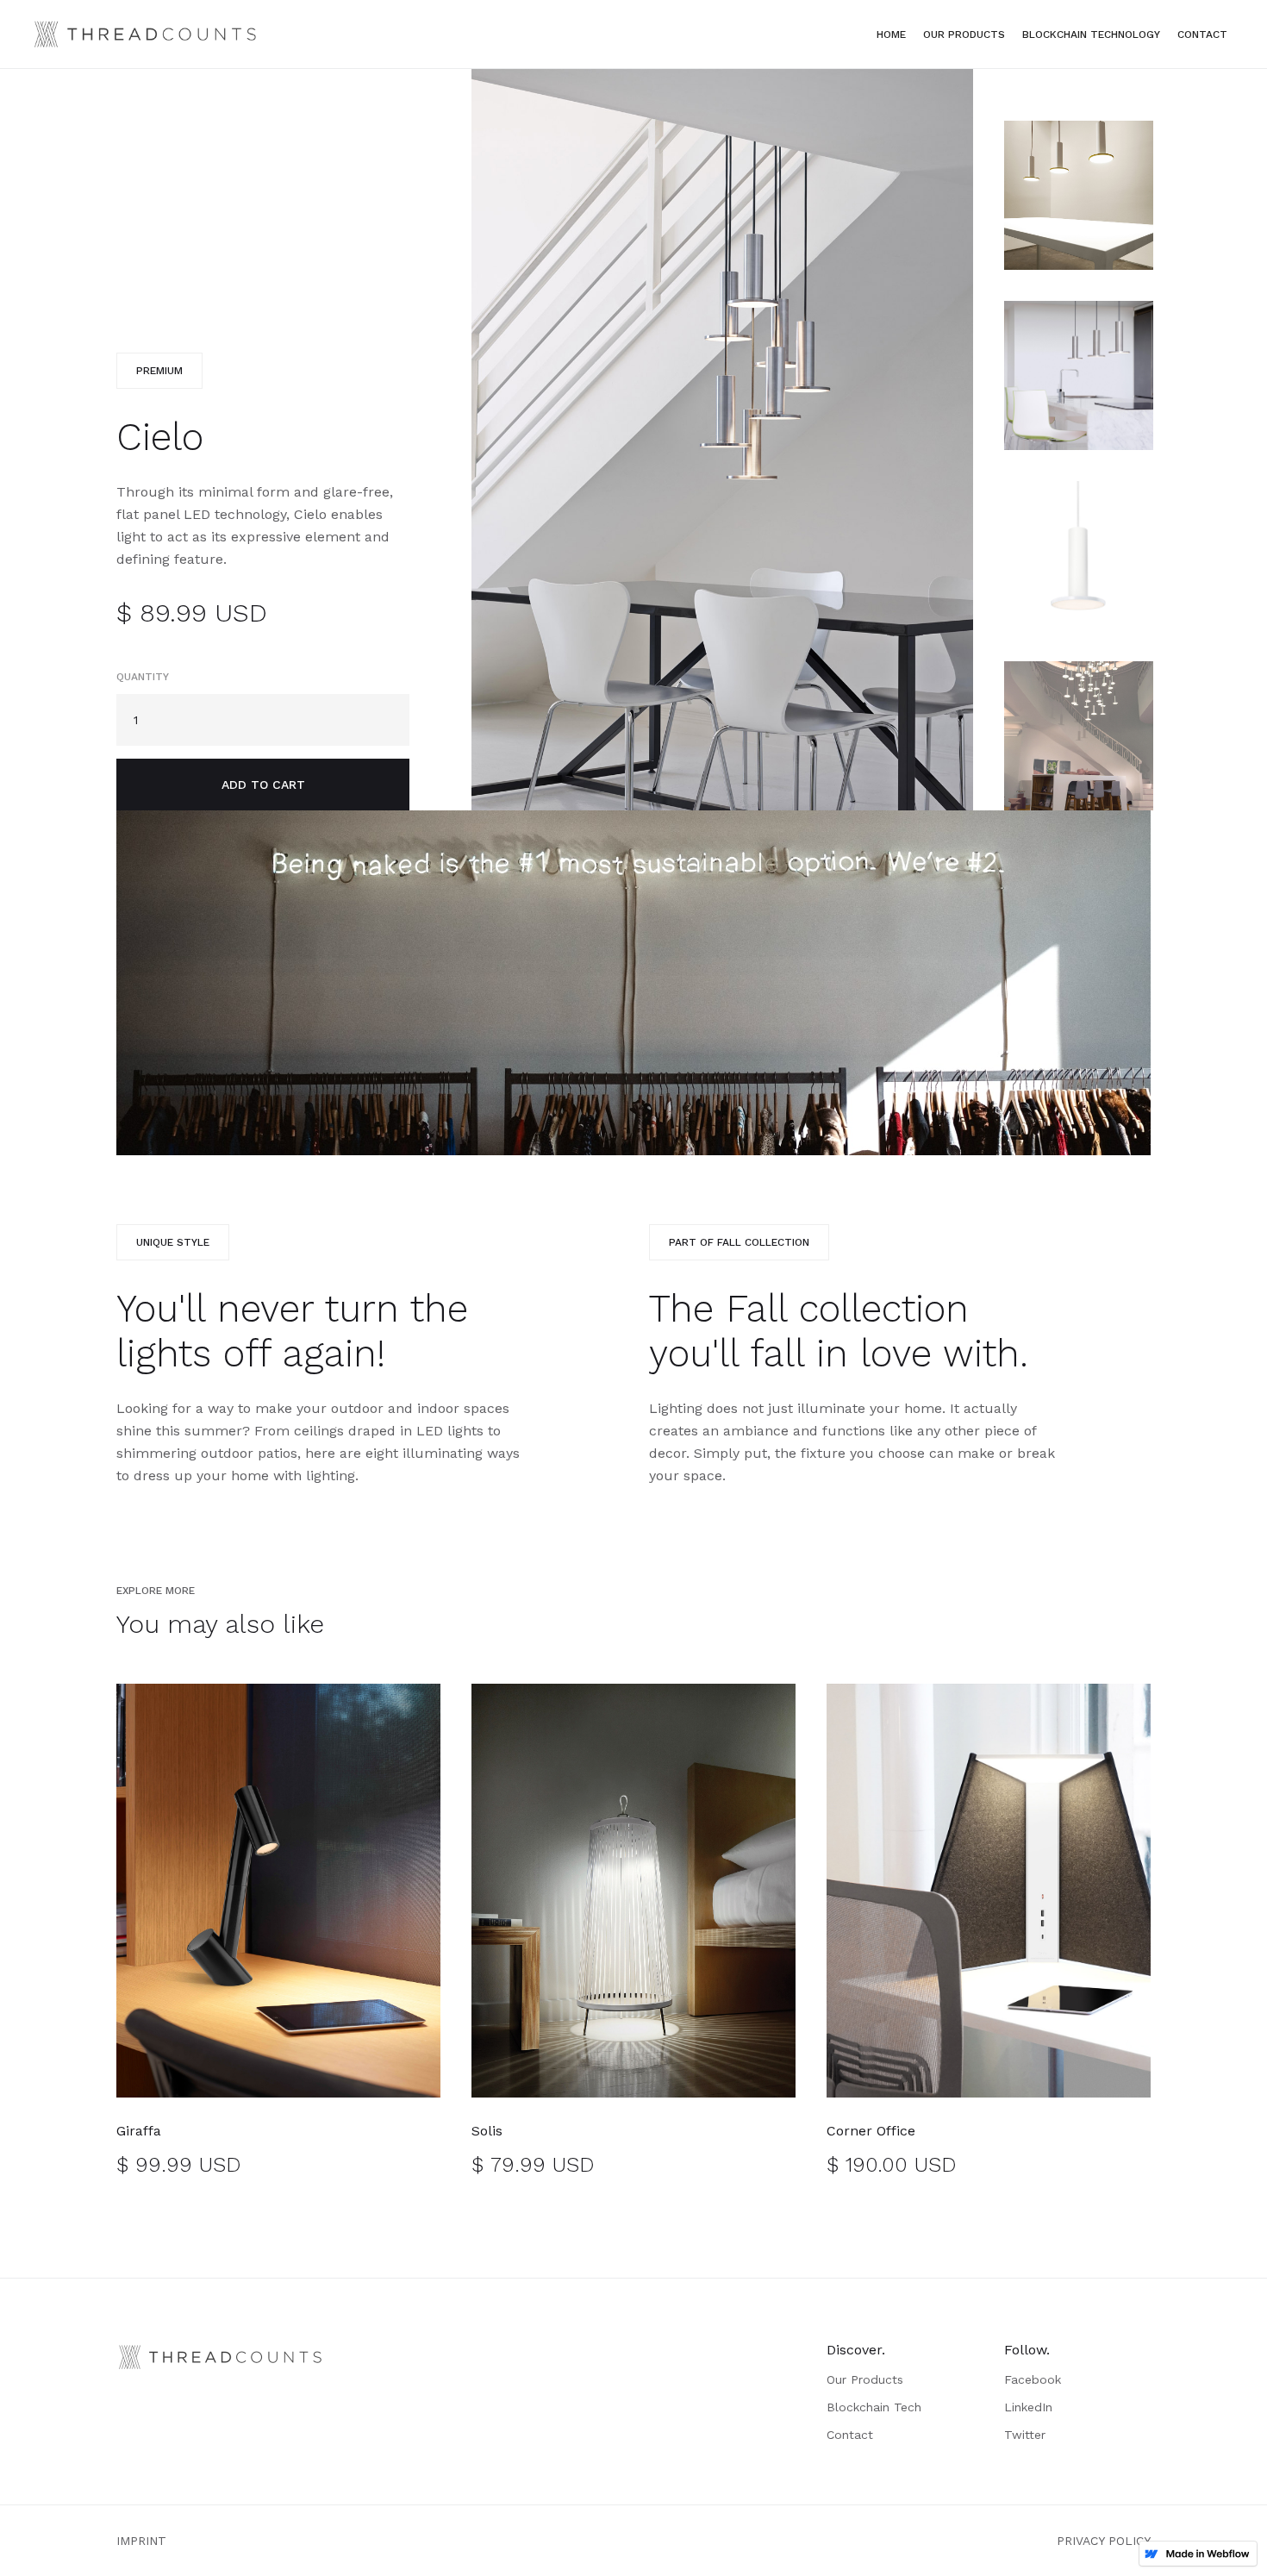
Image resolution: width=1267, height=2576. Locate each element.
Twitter (1025, 2435)
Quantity (143, 677)
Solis (487, 2131)
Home (891, 34)
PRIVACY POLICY (1104, 2541)
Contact (1202, 34)
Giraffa (139, 2131)
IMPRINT (141, 2541)
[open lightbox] (722, 440)
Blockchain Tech (874, 2407)
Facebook (1033, 2379)
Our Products (964, 34)
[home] (146, 34)
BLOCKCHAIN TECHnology (1091, 34)
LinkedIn (1028, 2407)
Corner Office (871, 2131)
